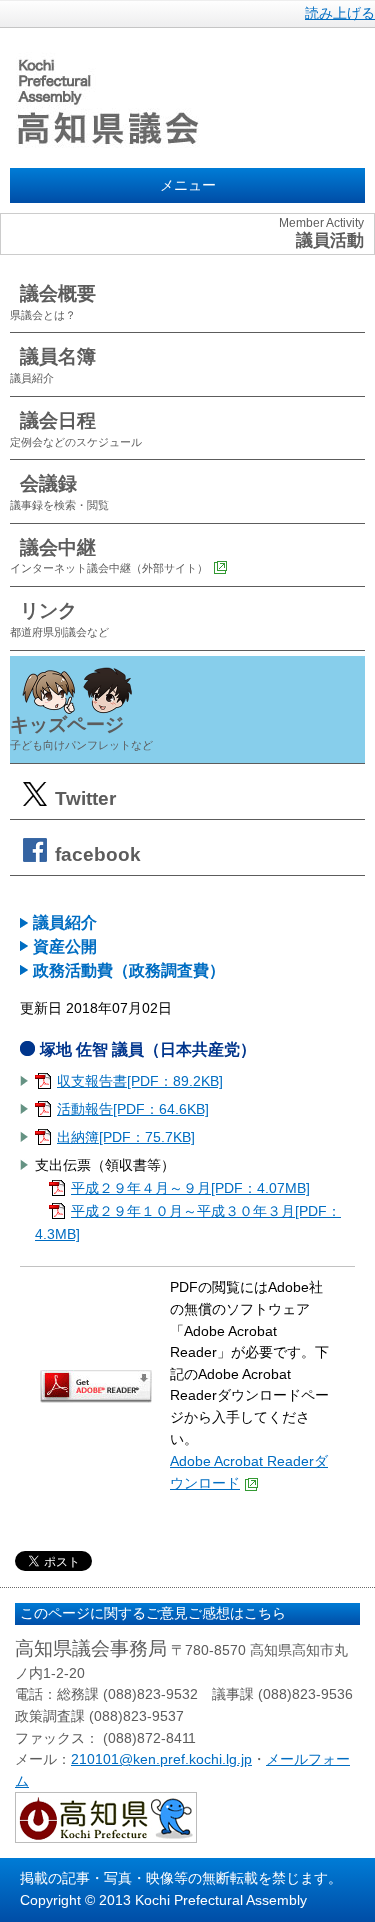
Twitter (83, 798)
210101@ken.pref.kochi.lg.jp (161, 1759)
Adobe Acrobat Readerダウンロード (249, 1472)
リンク (59, 619)
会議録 (59, 492)
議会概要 (53, 302)
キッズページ (81, 733)
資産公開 (65, 946)
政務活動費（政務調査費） (129, 970)
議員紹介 (65, 922)
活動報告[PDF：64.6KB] (133, 1109)
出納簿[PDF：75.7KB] (126, 1137)
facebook (95, 854)
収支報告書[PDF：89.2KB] (140, 1081)
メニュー (188, 185)
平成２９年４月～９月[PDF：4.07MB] (190, 1188)
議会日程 (76, 429)
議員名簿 (53, 365)
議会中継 (109, 556)
